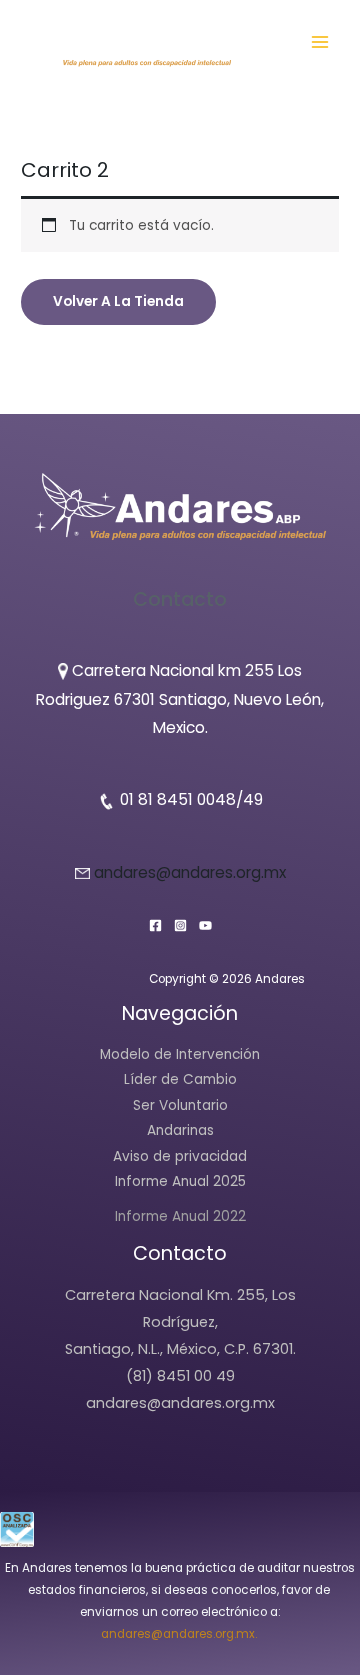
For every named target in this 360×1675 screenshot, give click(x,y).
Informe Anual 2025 (180, 1181)
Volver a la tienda (118, 301)
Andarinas (180, 1130)
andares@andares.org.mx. (180, 1634)
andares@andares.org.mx (190, 872)
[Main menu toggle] (320, 41)
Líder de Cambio (180, 1079)
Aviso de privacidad (180, 1156)
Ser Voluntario (180, 1105)
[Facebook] (155, 925)
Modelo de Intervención (180, 1054)
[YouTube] (205, 925)
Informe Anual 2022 (180, 1216)
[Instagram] (180, 925)
